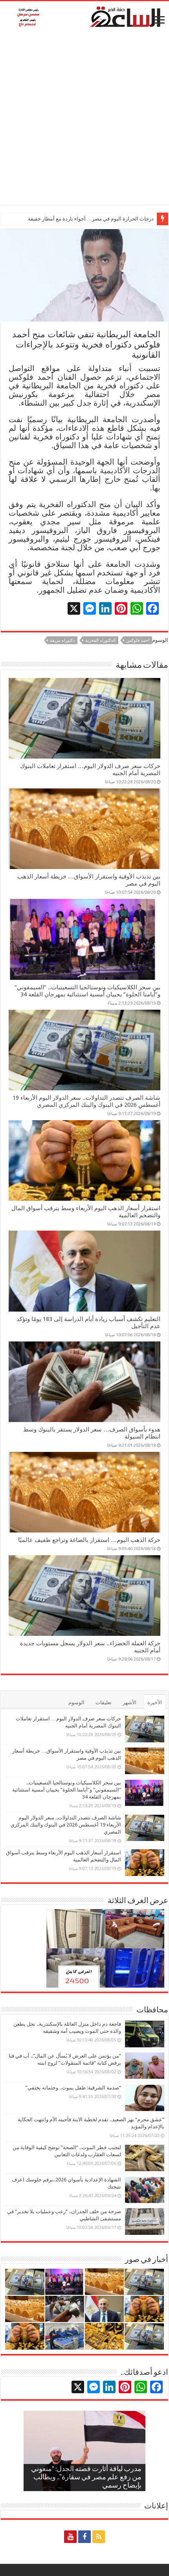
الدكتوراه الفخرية (100, 640)
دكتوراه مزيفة (62, 640)
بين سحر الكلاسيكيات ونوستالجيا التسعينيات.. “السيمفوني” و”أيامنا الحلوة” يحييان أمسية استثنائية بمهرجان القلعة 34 (87, 991)
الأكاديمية (115, 470)
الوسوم (76, 1702)
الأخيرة (155, 1702)
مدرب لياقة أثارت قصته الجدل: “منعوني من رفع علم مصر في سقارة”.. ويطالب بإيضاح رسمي (86, 2478)
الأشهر (130, 1702)
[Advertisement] (84, 120)
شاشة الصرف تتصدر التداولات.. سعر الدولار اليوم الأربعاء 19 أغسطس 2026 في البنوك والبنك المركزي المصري (86, 1101)
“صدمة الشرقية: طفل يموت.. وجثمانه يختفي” (73, 2088)
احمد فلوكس (138, 640)
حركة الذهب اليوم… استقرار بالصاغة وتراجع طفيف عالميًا (89, 1540)
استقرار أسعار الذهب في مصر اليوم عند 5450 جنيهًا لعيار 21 (91, 219)
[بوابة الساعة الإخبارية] (84, 17)
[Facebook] (84, 2537)
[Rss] (99, 2537)
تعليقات (104, 1702)
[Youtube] (70, 2537)
